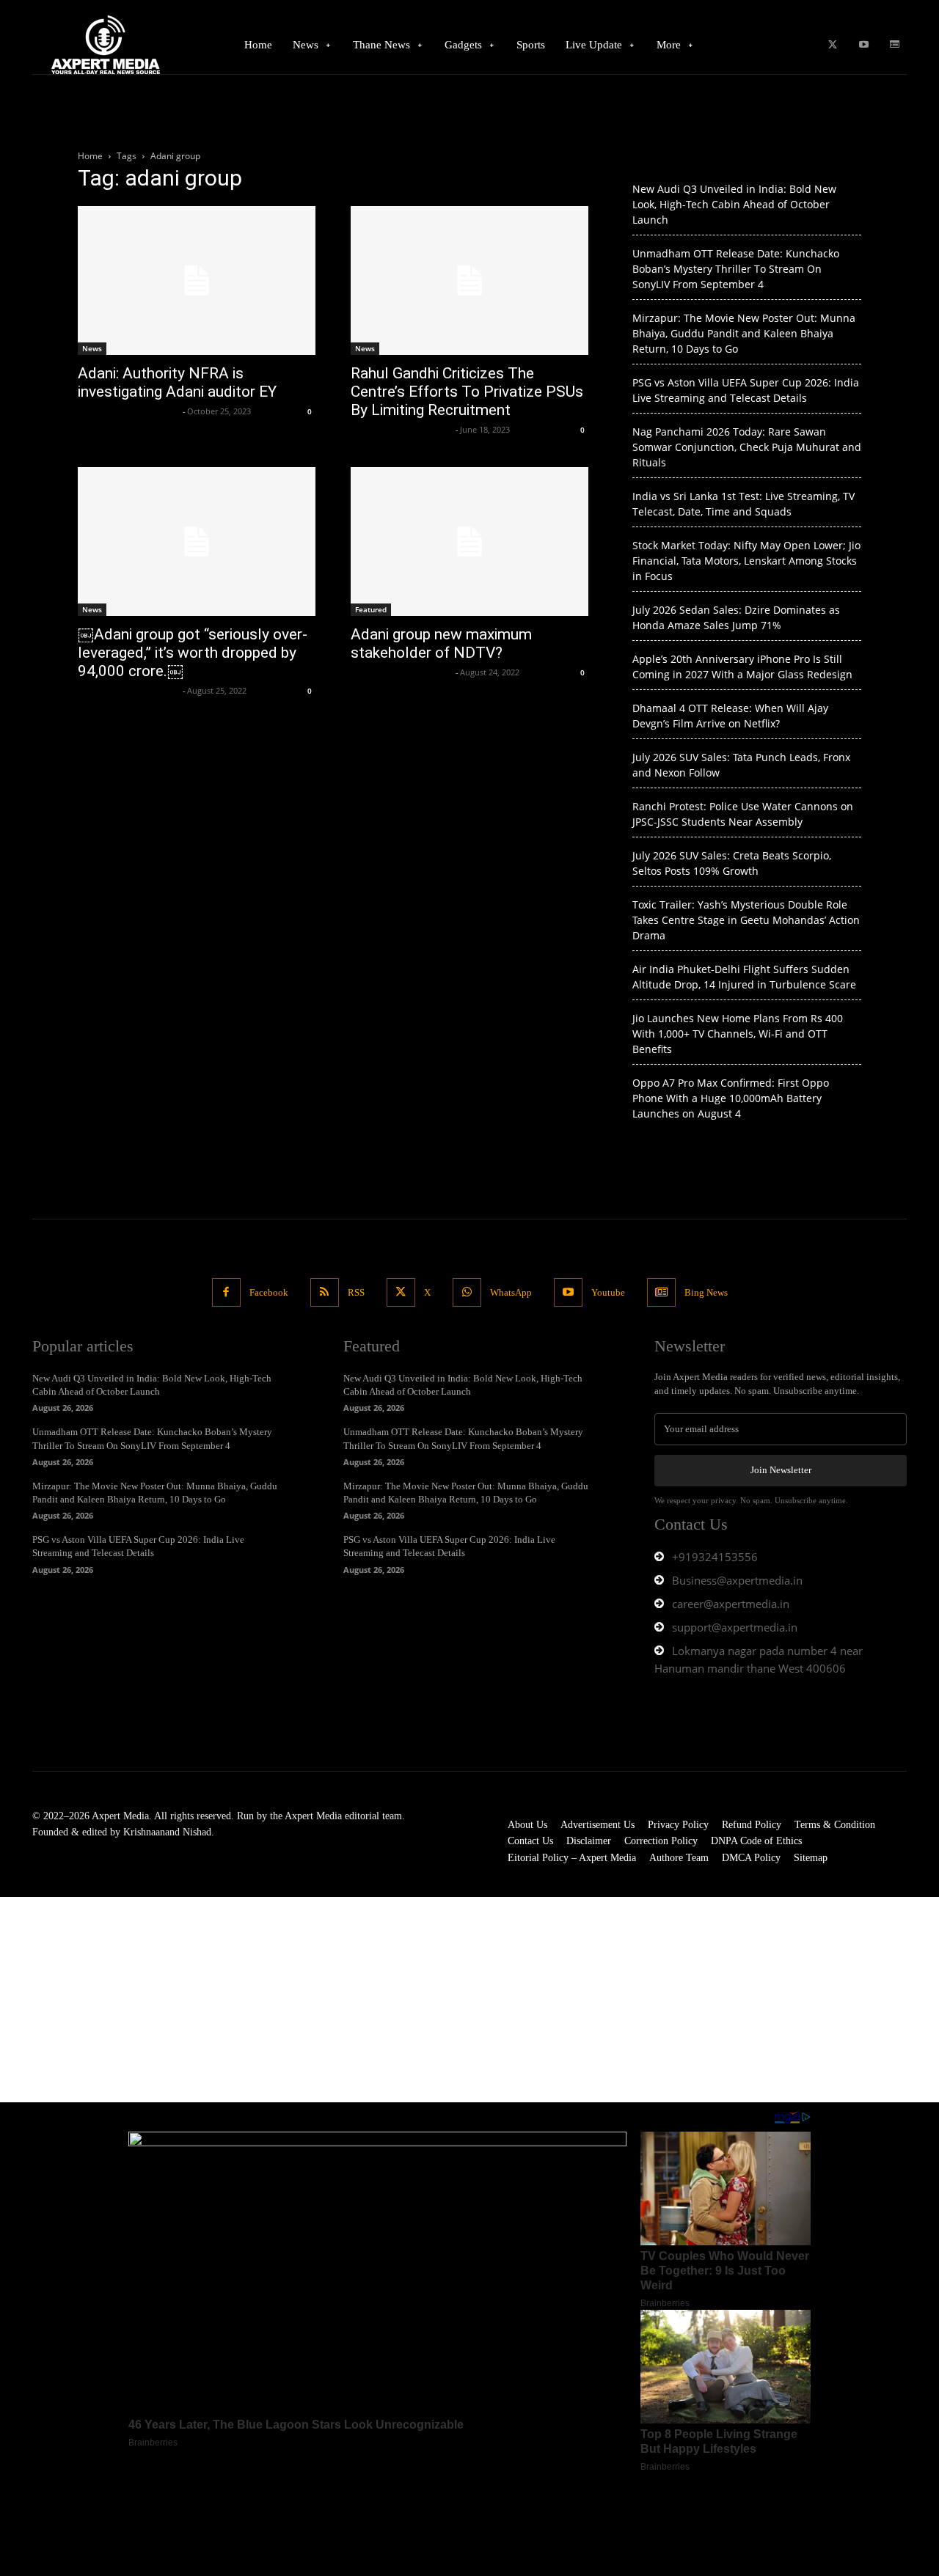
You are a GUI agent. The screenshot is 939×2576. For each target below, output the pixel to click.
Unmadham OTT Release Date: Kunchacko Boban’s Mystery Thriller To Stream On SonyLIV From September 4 (736, 269)
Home (90, 156)
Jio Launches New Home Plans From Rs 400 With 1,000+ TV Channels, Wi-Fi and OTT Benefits (738, 1034)
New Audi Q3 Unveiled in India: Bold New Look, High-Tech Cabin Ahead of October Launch (734, 204)
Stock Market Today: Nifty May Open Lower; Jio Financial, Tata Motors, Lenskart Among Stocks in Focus (746, 561)
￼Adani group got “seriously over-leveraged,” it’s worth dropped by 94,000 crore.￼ (193, 653)
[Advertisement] (440, 2000)
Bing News (706, 1292)
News (92, 348)
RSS (356, 1292)
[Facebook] (226, 1292)
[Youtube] (864, 45)
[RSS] (325, 1292)
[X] (832, 45)
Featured (371, 609)
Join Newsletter (781, 1470)
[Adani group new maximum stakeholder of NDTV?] (469, 542)
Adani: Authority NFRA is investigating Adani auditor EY (177, 382)
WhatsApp (511, 1292)
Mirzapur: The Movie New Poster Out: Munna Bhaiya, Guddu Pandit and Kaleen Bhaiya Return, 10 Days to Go (744, 333)
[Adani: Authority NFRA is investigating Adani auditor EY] (197, 280)
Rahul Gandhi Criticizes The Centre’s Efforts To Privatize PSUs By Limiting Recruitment (467, 392)
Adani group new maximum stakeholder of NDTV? (441, 643)
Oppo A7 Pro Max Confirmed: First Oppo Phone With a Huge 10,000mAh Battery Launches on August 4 (731, 1098)
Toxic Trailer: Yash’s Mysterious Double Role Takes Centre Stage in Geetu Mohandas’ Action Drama (746, 920)
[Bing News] (895, 45)
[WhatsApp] (467, 1292)
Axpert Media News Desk (128, 411)
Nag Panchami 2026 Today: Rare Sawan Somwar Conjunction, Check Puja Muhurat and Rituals (747, 447)
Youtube (608, 1292)
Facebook (269, 1292)
